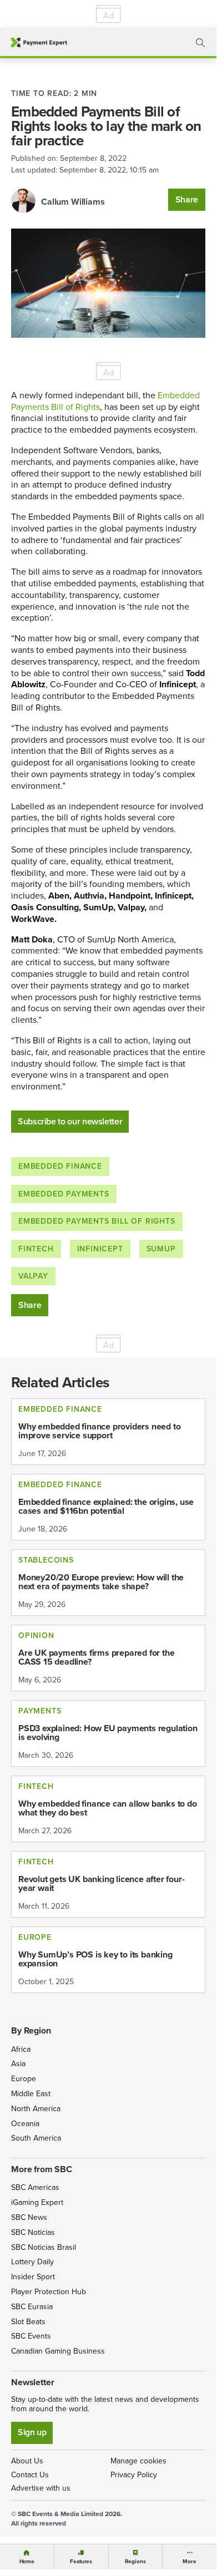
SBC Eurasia (32, 2307)
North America (36, 2109)
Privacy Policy (134, 2475)
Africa (21, 2049)
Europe (24, 2079)
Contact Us (30, 2475)
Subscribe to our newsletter (70, 1121)
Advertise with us (41, 2488)
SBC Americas (35, 2187)
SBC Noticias (33, 2232)
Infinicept (100, 1249)
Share (187, 199)
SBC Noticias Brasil (44, 2247)
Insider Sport (33, 2277)
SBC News (29, 2217)
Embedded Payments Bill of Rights (97, 1221)
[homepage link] (39, 42)
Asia (18, 2064)
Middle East (31, 2094)
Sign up (32, 2432)
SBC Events (31, 2336)
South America (36, 2138)
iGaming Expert (37, 2202)
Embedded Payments (64, 1194)
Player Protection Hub (49, 2292)
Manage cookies (138, 2461)
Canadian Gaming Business (58, 2351)
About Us (27, 2461)
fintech (36, 1249)
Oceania (25, 2124)
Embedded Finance (60, 1166)
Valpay (33, 1276)
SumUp (161, 1249)
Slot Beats (28, 2322)
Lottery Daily (32, 2262)
